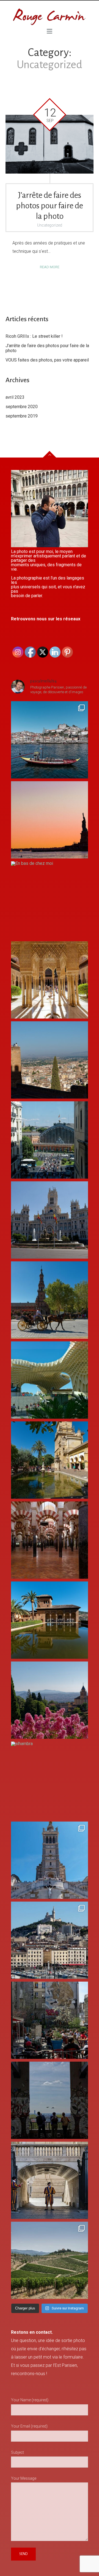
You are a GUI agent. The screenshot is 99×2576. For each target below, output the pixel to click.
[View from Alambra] (50, 1700)
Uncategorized (50, 225)
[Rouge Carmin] (50, 17)
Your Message (24, 2478)
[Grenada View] (50, 1060)
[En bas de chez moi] (50, 900)
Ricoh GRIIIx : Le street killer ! (34, 336)
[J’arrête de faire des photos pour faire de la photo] (50, 144)
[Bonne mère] (50, 1860)
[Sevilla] (50, 1380)
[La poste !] (50, 1220)
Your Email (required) (29, 2426)
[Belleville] (50, 2020)
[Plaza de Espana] (50, 1300)
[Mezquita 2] (50, 1460)
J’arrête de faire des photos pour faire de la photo (50, 206)
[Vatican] (50, 2180)
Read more (50, 267)
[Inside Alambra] (50, 980)
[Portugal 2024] (50, 740)
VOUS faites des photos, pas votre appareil (47, 360)
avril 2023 (15, 397)
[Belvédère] (50, 2100)
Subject (17, 2452)
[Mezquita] (50, 1540)
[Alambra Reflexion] (50, 1620)
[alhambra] (50, 1780)
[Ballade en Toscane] (50, 2260)
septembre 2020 (22, 407)
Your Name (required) (30, 2400)
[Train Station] (50, 1140)
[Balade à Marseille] (50, 1940)
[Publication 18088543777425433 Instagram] (50, 820)
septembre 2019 (22, 416)
